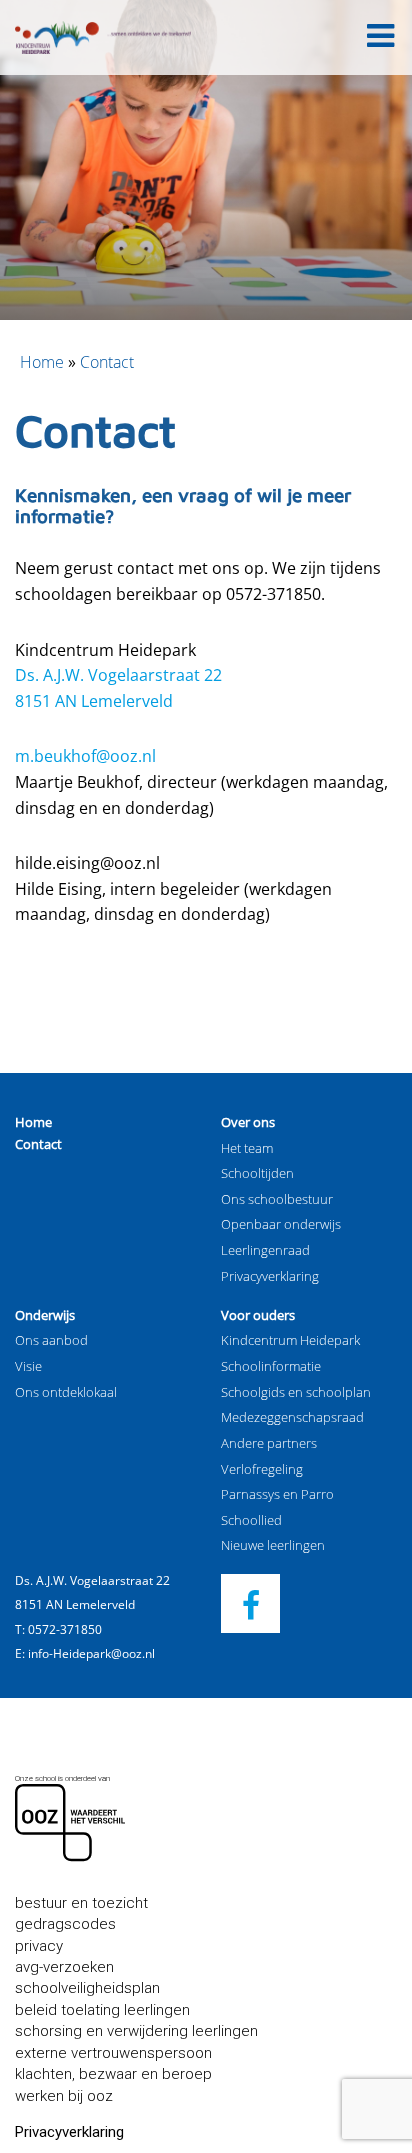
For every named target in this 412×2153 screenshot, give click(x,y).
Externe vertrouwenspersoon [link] (113, 2053)
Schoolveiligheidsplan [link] (87, 1988)
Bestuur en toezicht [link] (81, 1903)
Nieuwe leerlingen (273, 1545)
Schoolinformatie (271, 1366)
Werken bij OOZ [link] (64, 2096)
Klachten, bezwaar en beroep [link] (113, 2074)
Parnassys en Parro (277, 1494)
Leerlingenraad (265, 1250)
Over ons (248, 1122)
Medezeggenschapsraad (292, 1417)
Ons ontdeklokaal (66, 1392)
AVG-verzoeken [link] (64, 1967)
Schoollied (251, 1520)
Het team (247, 1148)
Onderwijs (45, 1315)
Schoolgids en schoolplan (296, 1392)
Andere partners (269, 1443)
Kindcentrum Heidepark (290, 1340)
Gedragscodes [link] (65, 1924)
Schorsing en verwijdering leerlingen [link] (136, 2031)
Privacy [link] (39, 1946)
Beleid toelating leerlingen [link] (102, 2010)
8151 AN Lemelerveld (94, 701)
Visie (28, 1366)
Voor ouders (258, 1315)
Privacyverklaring (270, 1276)
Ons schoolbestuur (277, 1199)
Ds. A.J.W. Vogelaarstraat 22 (118, 675)
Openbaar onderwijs (281, 1224)
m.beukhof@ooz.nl (85, 756)
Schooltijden (257, 1173)
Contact (38, 1144)
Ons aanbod (51, 1340)
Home (42, 362)
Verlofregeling (262, 1469)
